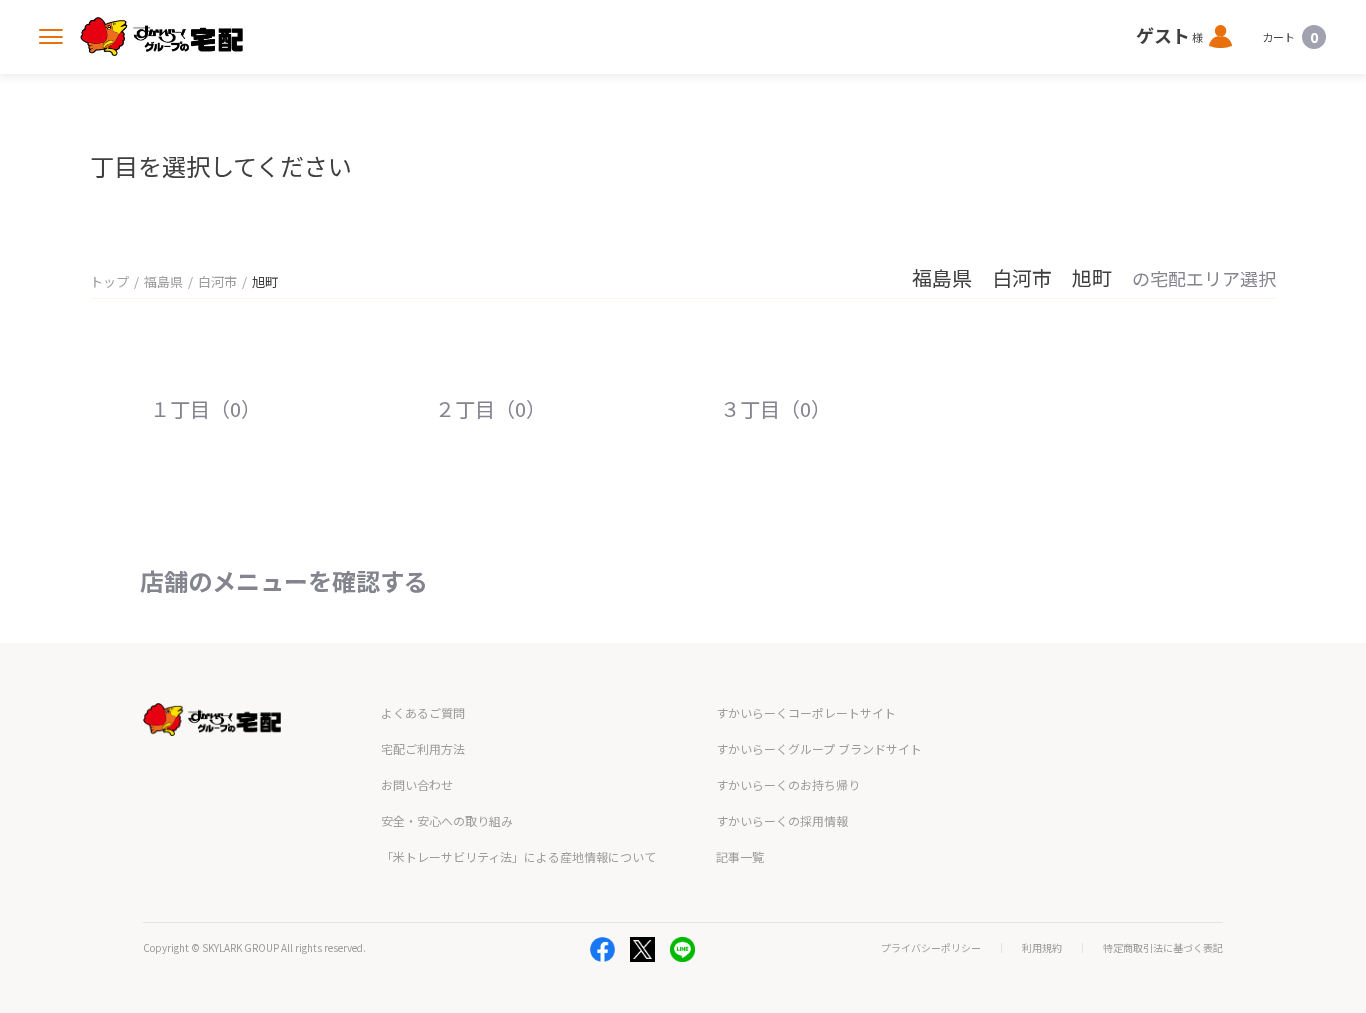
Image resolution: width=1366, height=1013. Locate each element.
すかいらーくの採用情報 (782, 820)
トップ (109, 281)
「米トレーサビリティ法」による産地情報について (518, 856)
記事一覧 (740, 856)
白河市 (217, 281)
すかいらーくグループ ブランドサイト (819, 748)
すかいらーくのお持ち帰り (788, 784)
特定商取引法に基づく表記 (1163, 948)
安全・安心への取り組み (447, 820)
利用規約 (1042, 948)
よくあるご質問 (423, 712)
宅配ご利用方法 (423, 748)
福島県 (163, 281)
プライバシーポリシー (931, 948)
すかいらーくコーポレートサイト (806, 712)
